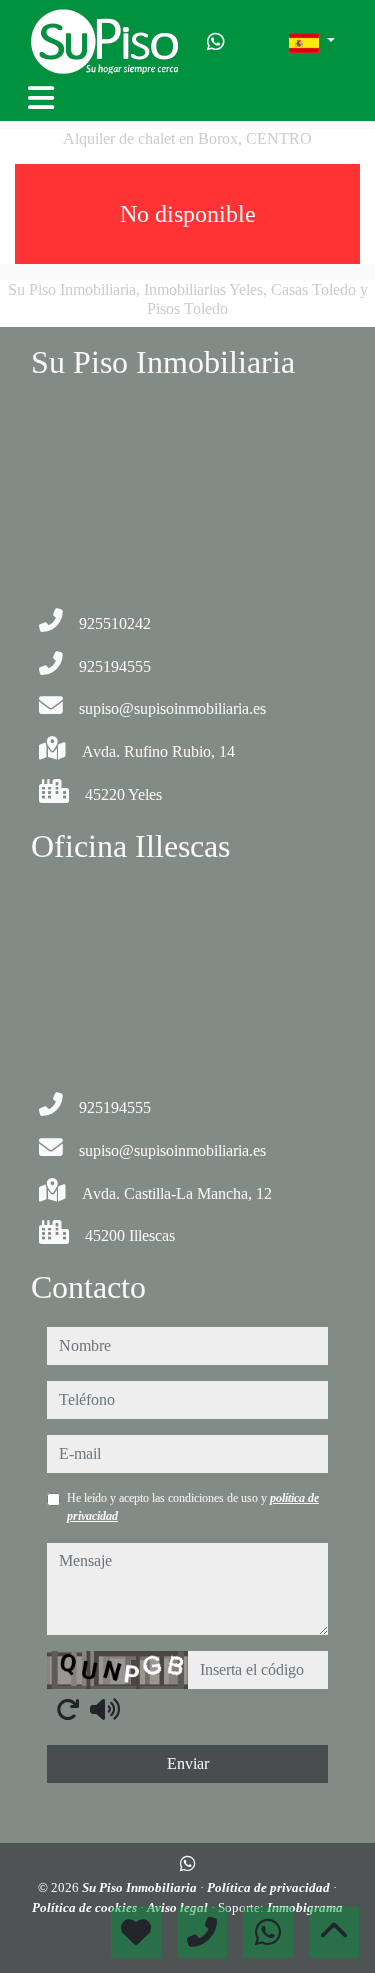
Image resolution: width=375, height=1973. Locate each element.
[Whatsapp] (216, 42)
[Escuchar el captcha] (105, 1709)
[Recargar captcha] (68, 1709)
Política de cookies (86, 1907)
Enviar (188, 1763)
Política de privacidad (270, 1887)
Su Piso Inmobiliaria (141, 1887)
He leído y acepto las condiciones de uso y (193, 1507)
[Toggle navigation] (41, 98)
